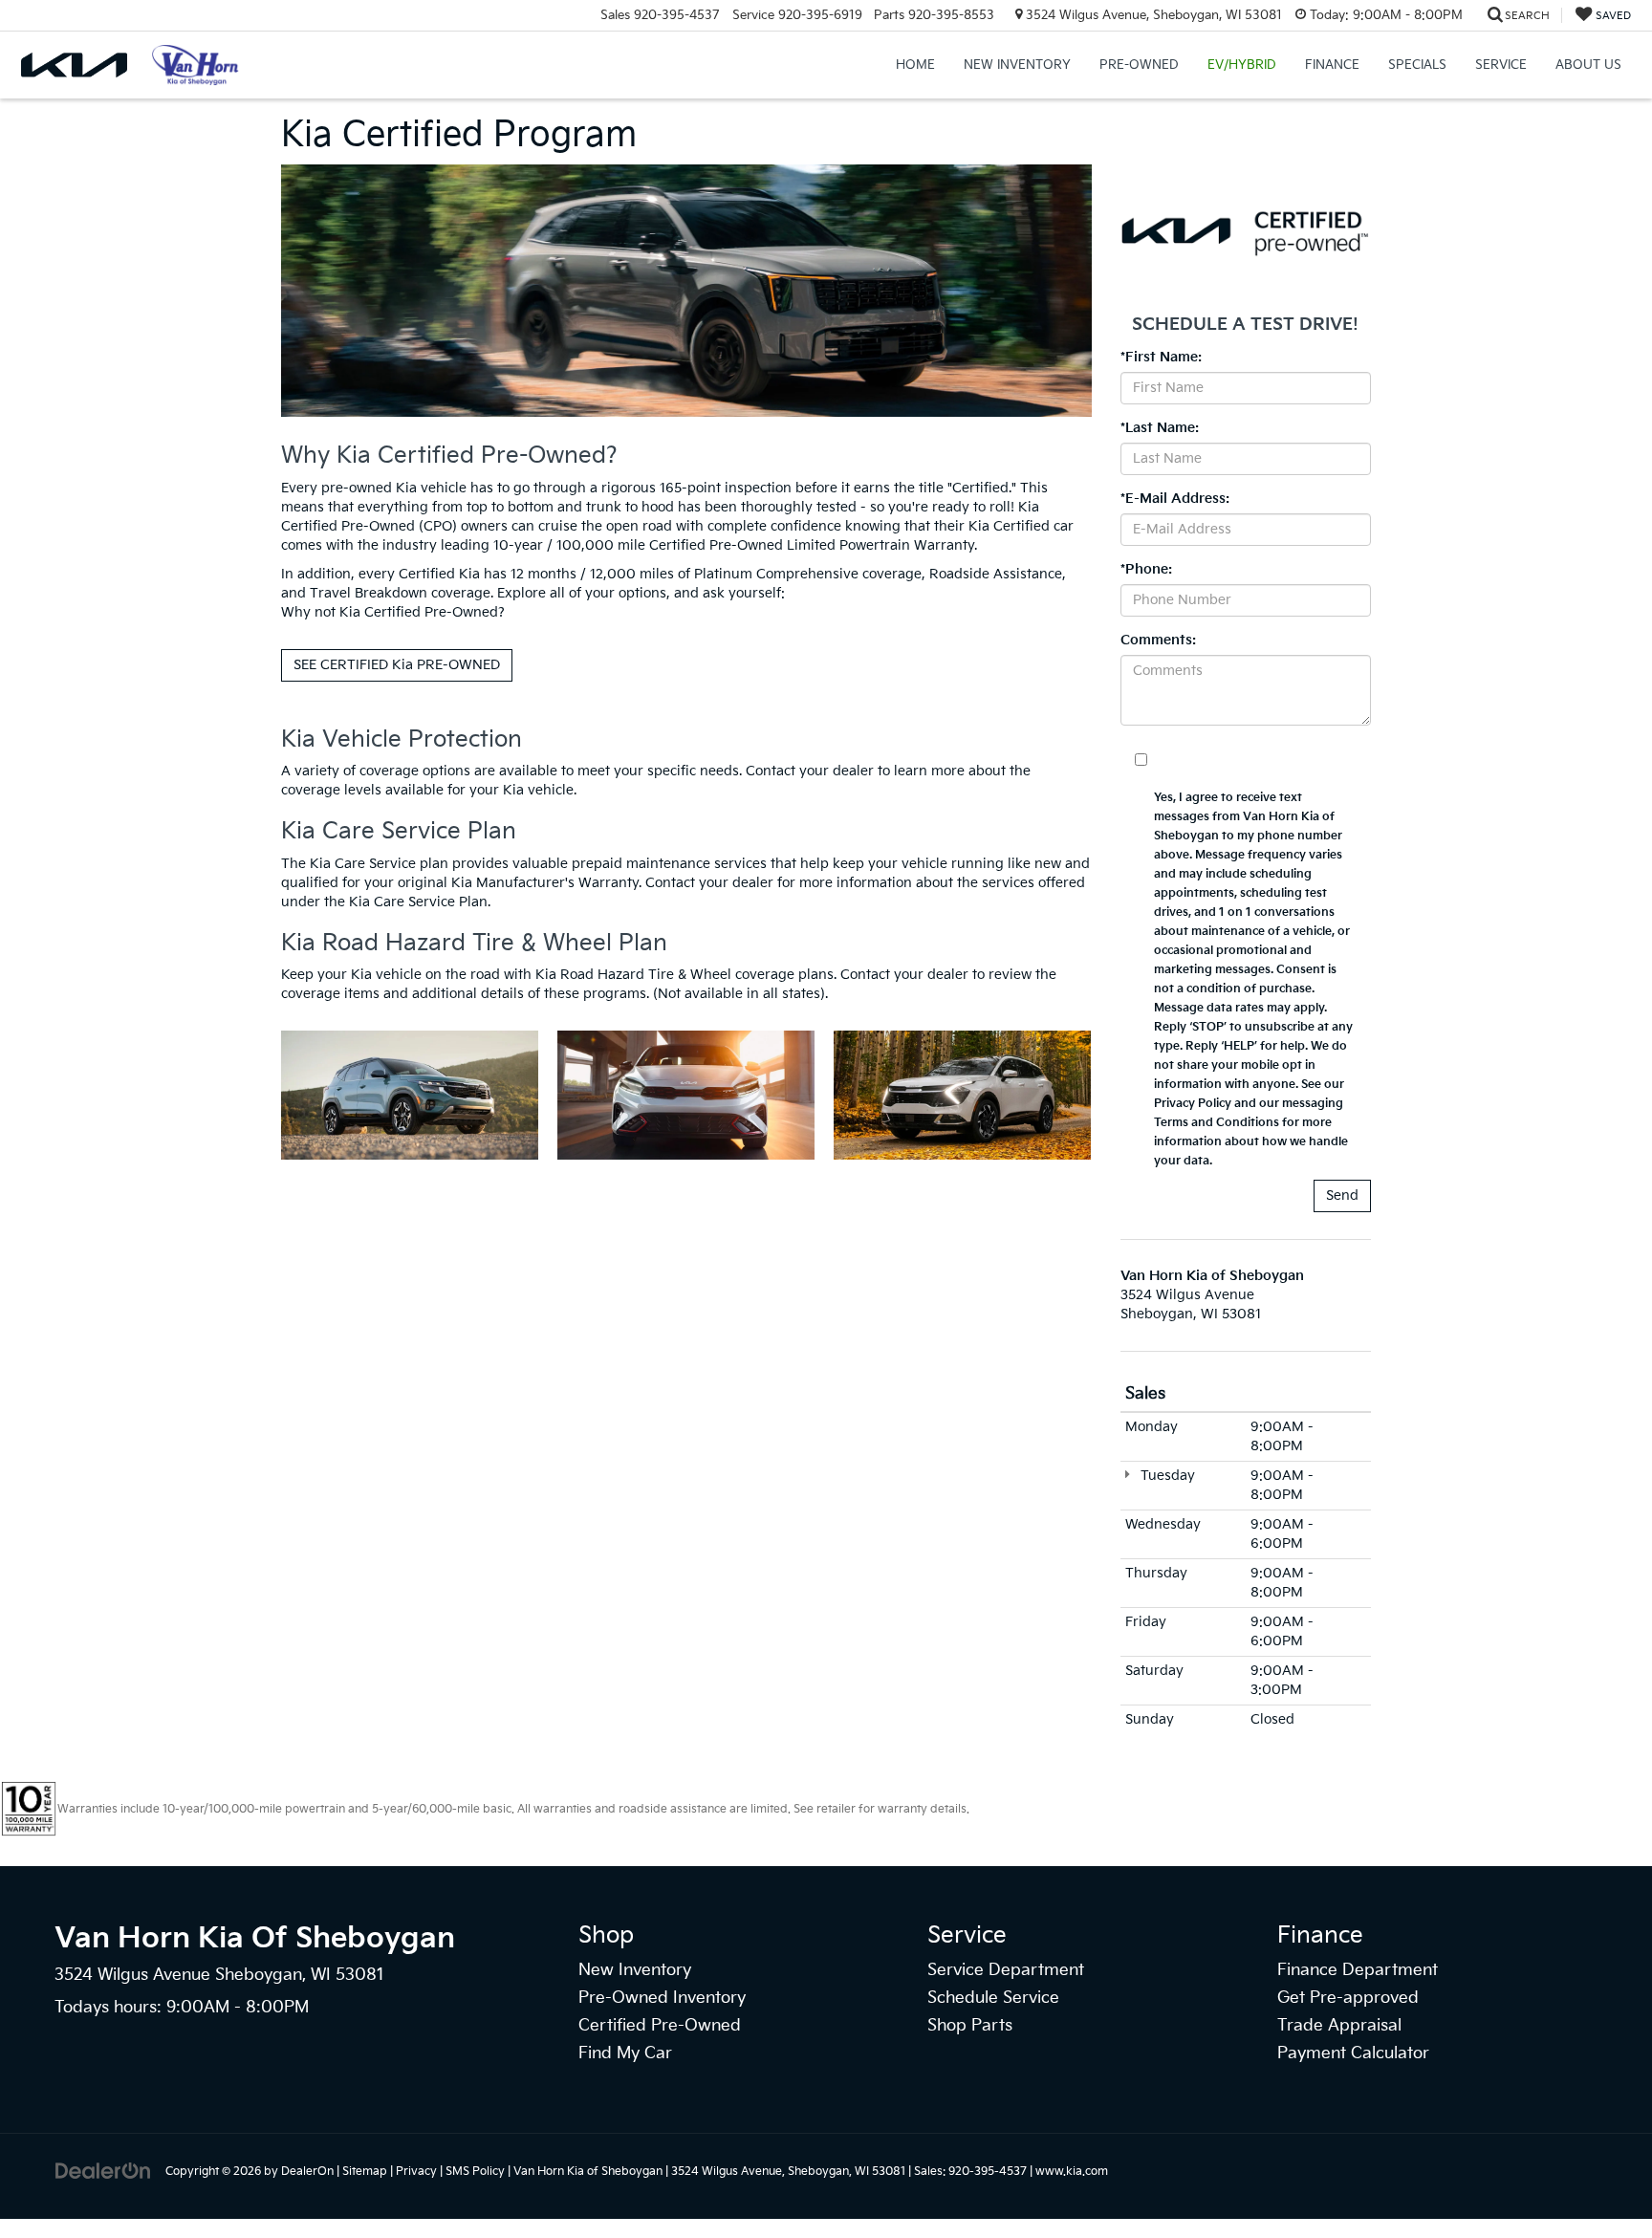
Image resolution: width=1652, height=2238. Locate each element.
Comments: (1158, 640)
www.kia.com (1072, 2172)
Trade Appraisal (1339, 2026)
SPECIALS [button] (1417, 65)
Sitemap (365, 2172)
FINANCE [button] (1332, 65)
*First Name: (1161, 357)
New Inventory (635, 1970)
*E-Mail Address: (1175, 499)
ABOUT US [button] (1588, 65)
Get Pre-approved (1348, 1998)
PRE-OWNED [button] (1139, 65)
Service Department (1006, 1970)
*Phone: (1146, 569)
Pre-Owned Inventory (662, 1998)
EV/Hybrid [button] (1242, 65)
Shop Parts (970, 2026)
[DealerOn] (103, 2171)
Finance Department (1358, 1970)
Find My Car (625, 2053)
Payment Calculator (1353, 2053)
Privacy (416, 2172)
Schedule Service (993, 1998)
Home (915, 65)
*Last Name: (1160, 428)
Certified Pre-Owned (660, 2026)
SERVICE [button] (1501, 65)
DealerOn (307, 2172)
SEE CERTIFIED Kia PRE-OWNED (397, 665)
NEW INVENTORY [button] (1017, 65)
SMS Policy (475, 2172)
